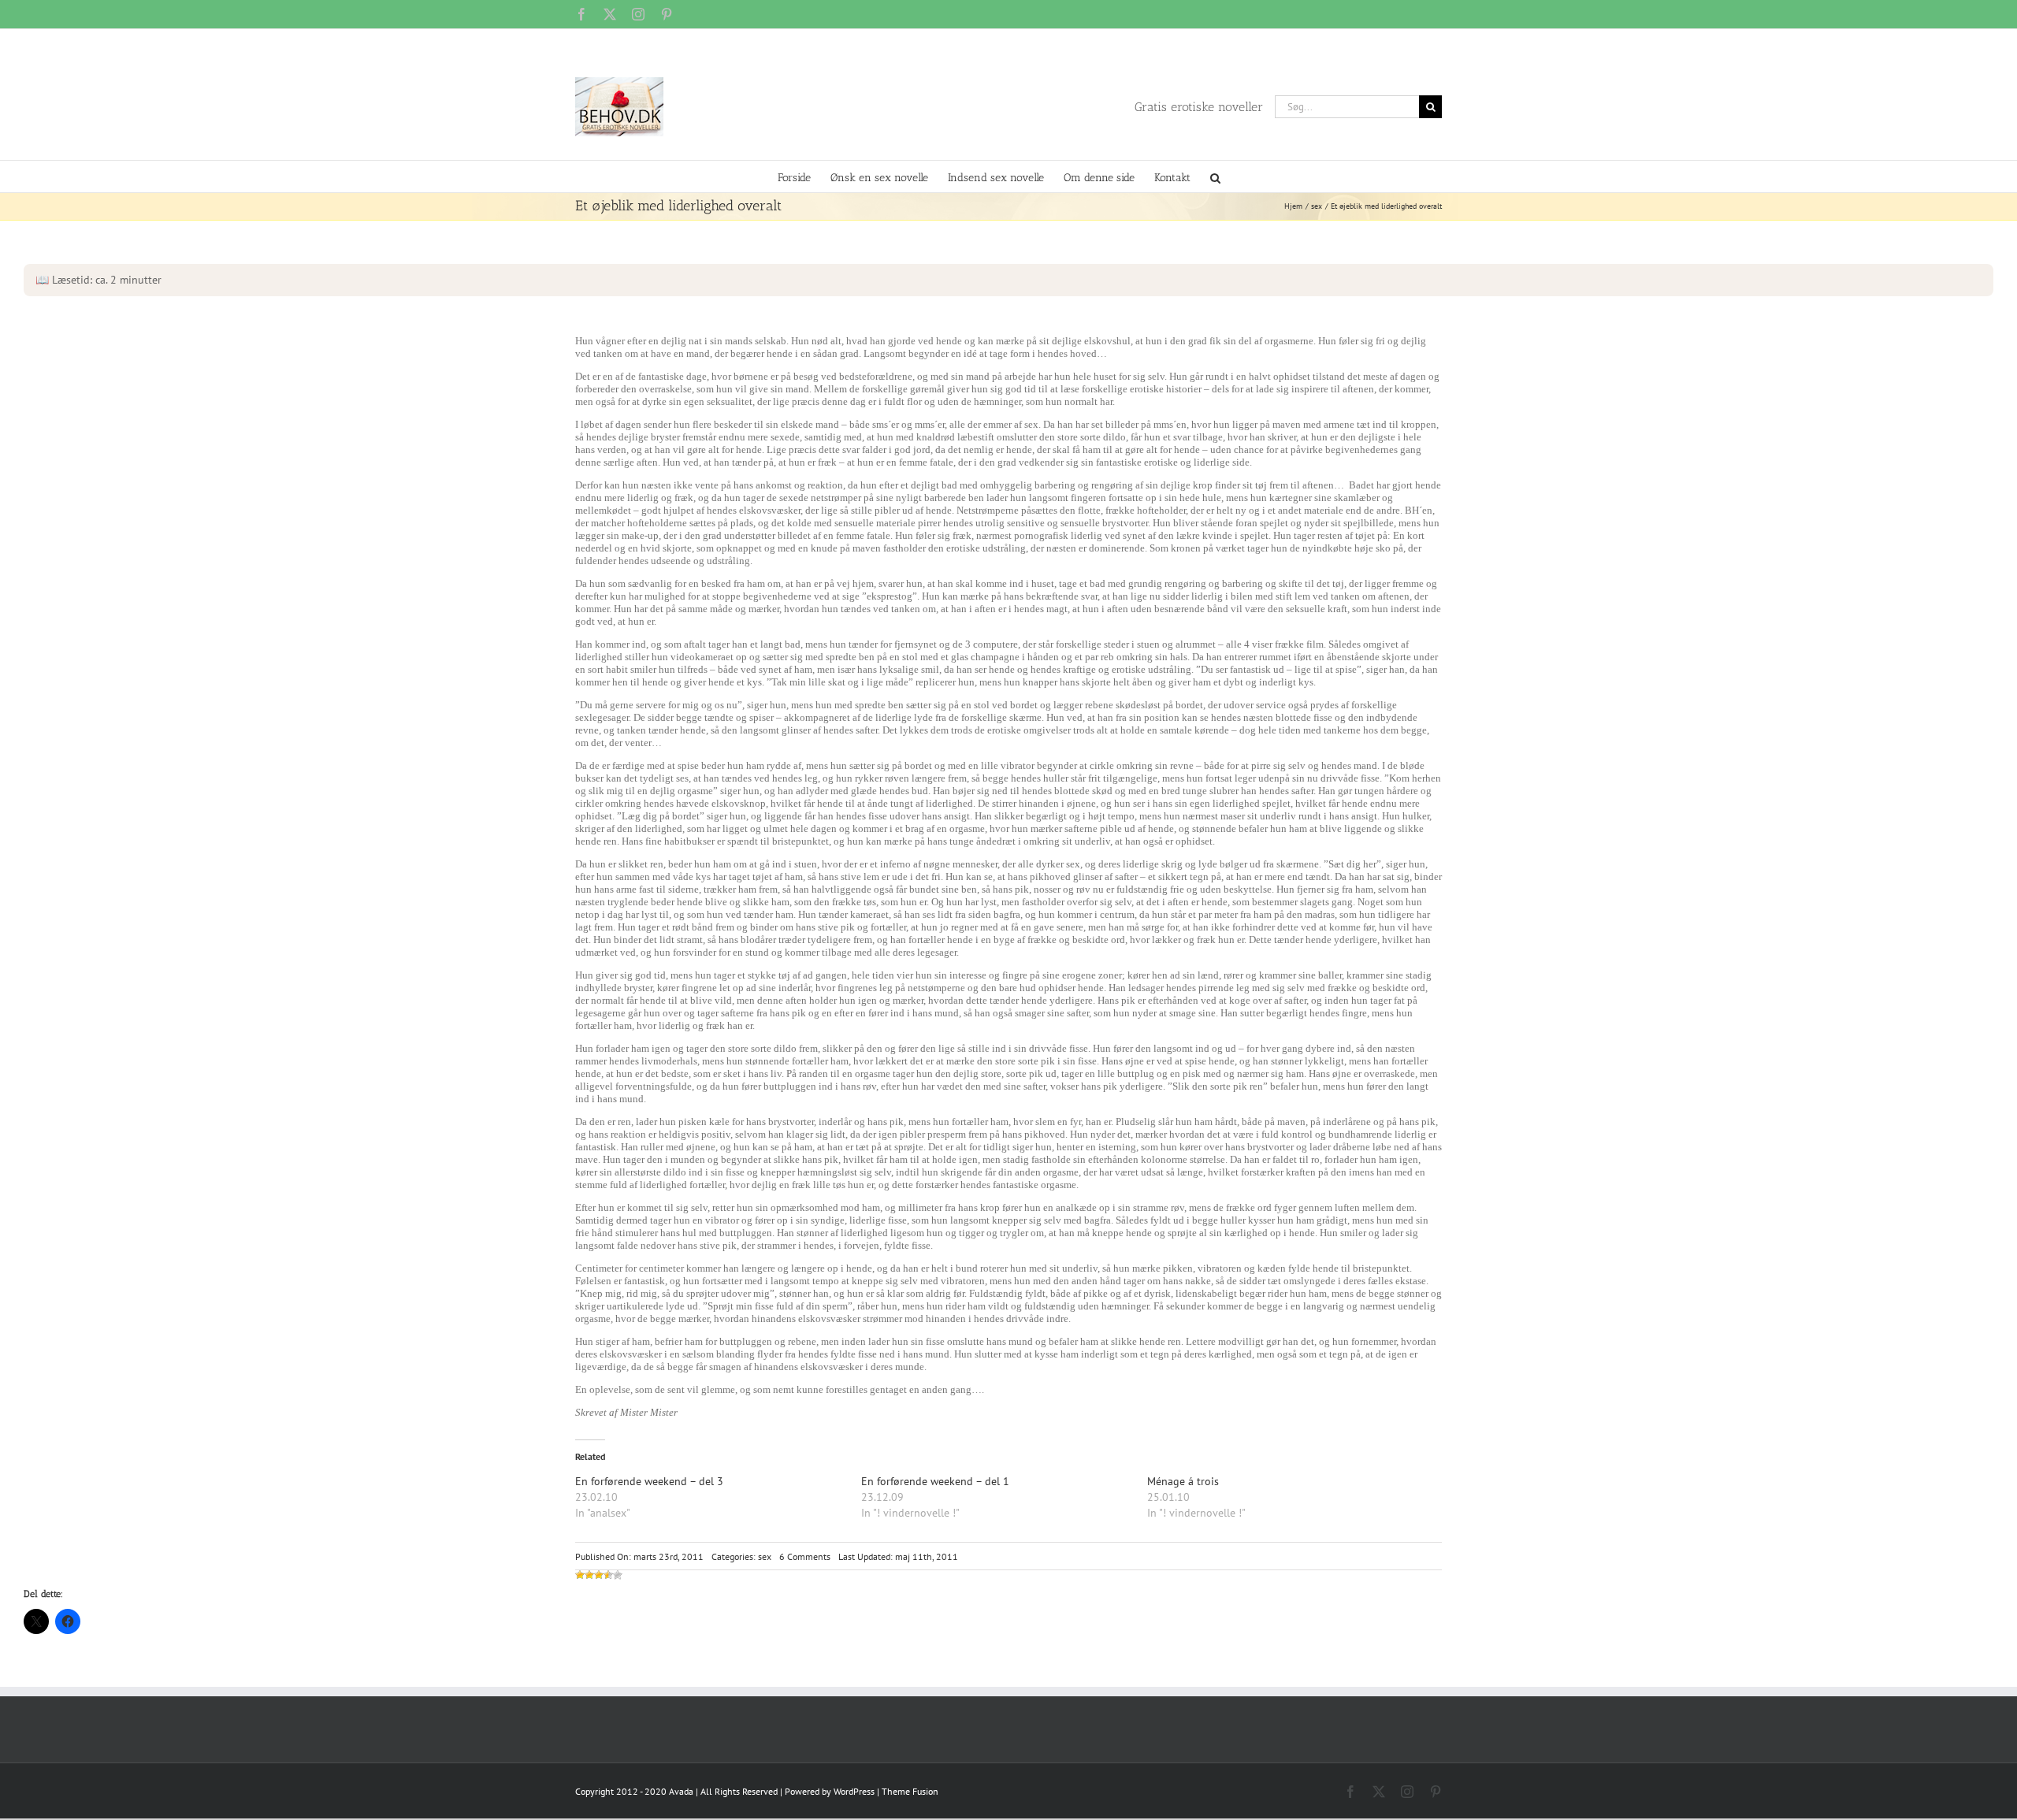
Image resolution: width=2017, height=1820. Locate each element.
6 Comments (805, 1556)
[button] (1215, 176)
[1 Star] (580, 1575)
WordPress (854, 1791)
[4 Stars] (608, 1575)
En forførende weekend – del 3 (649, 1481)
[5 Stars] (618, 1575)
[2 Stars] (589, 1575)
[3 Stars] (599, 1575)
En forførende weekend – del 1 (935, 1481)
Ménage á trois (1183, 1481)
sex (765, 1556)
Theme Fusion (910, 1791)
